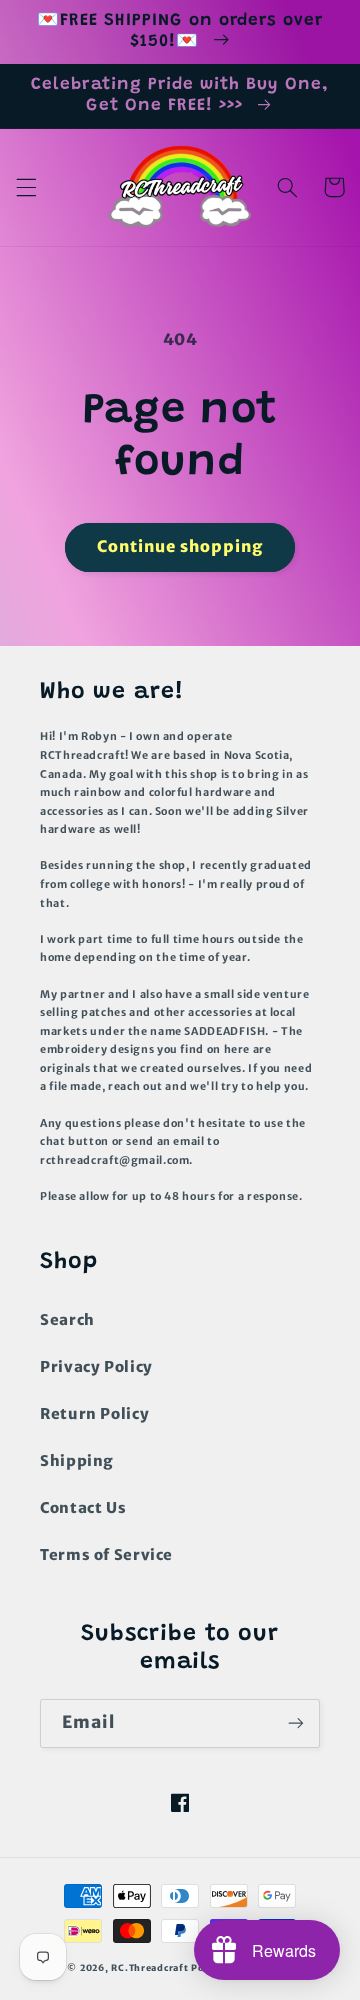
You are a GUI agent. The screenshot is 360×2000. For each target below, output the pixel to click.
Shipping (77, 1461)
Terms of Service (106, 1555)
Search (67, 1320)
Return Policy (94, 1414)
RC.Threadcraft (149, 1967)
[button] (26, 187)
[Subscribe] (296, 1723)
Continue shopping (180, 546)
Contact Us (83, 1508)
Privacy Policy (96, 1367)
